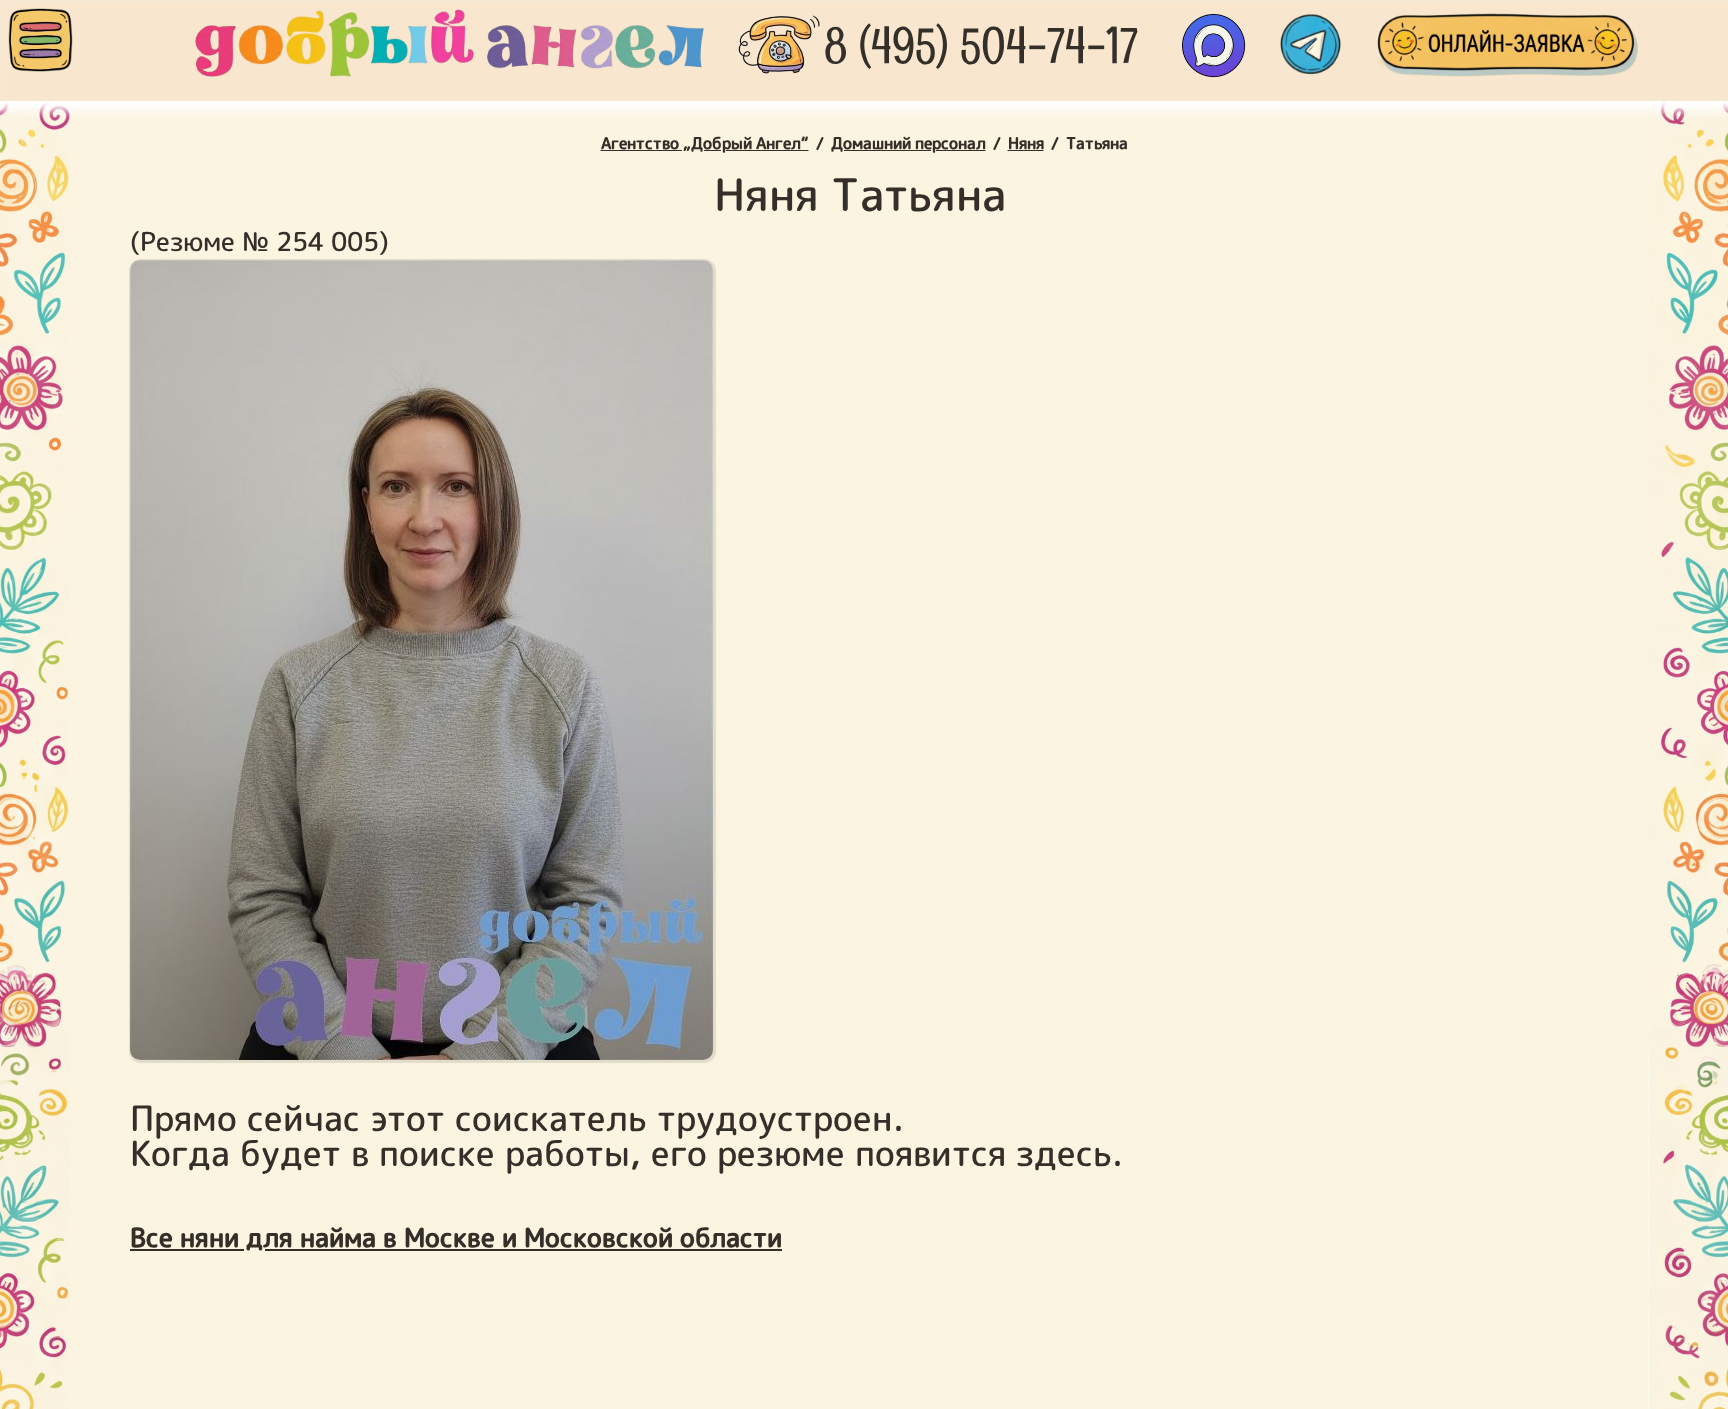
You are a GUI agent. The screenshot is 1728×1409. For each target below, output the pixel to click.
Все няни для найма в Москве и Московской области (456, 1237)
